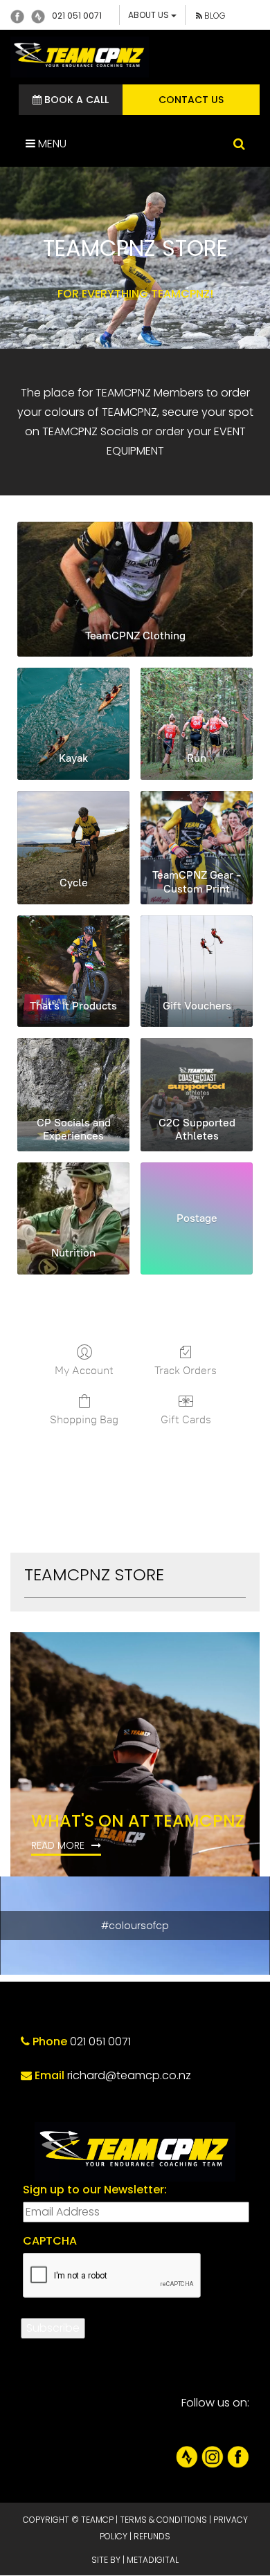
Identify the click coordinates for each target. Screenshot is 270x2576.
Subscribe (53, 2328)
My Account (84, 1370)
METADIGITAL (153, 2560)
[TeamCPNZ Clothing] (135, 569)
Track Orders (186, 1370)
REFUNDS (152, 2536)
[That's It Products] (73, 951)
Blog (214, 16)
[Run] (197, 704)
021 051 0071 (77, 16)
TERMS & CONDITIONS (163, 2520)
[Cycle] (73, 827)
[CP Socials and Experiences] (73, 1074)
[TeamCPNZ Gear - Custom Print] (197, 827)
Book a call (75, 100)
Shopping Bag (84, 1419)
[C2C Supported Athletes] (197, 1074)
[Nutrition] (73, 1198)
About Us (150, 15)
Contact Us (191, 100)
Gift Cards (186, 1419)
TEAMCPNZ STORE (94, 1574)
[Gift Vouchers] (197, 951)
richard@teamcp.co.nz (129, 2075)
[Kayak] (73, 704)
